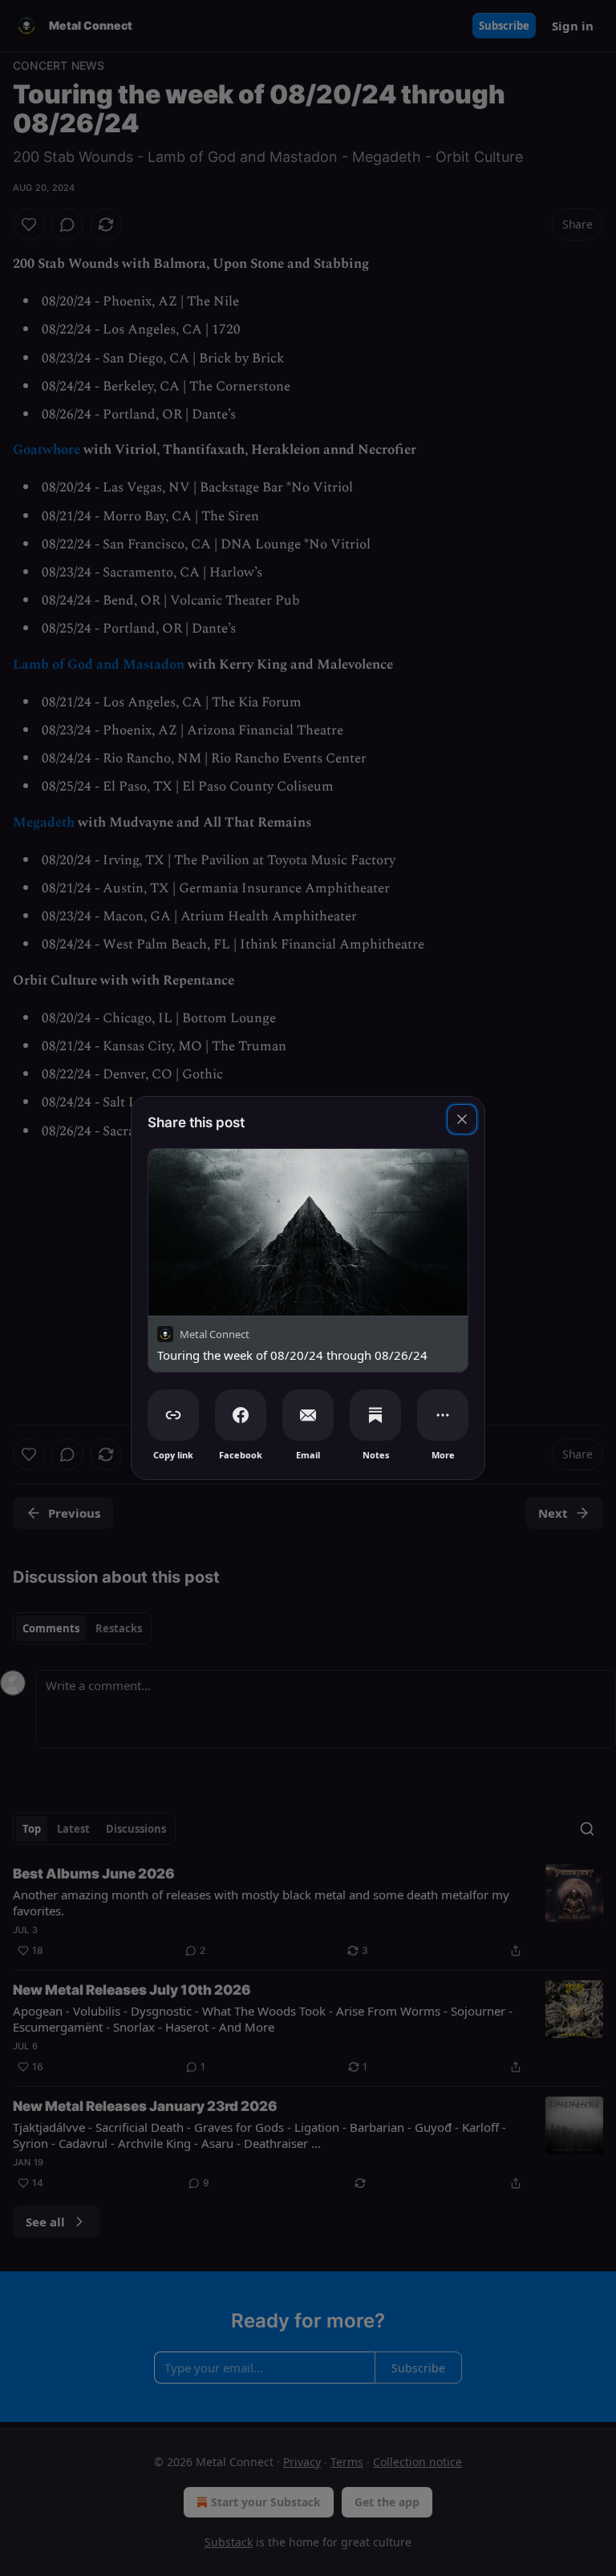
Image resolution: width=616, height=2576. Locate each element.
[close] (462, 1119)
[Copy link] (173, 1415)
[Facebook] (241, 1415)
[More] (443, 1415)
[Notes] (375, 1415)
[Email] (308, 1415)
